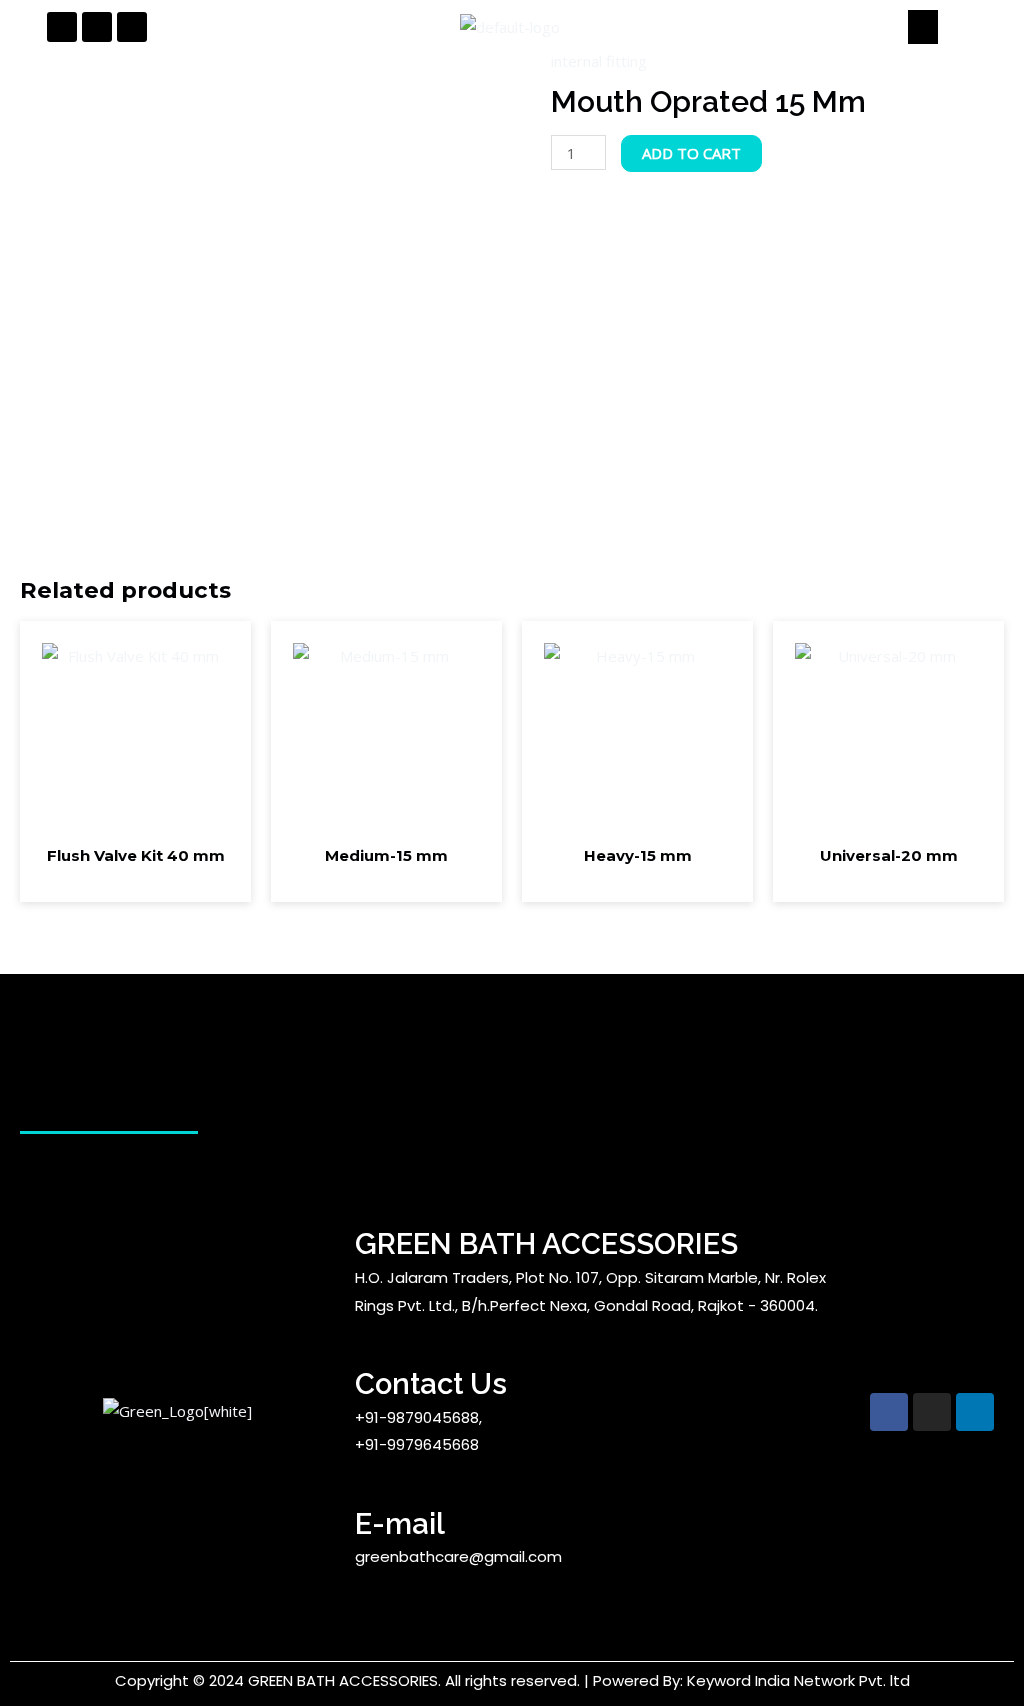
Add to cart (691, 153)
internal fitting (599, 61)
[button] (923, 27)
